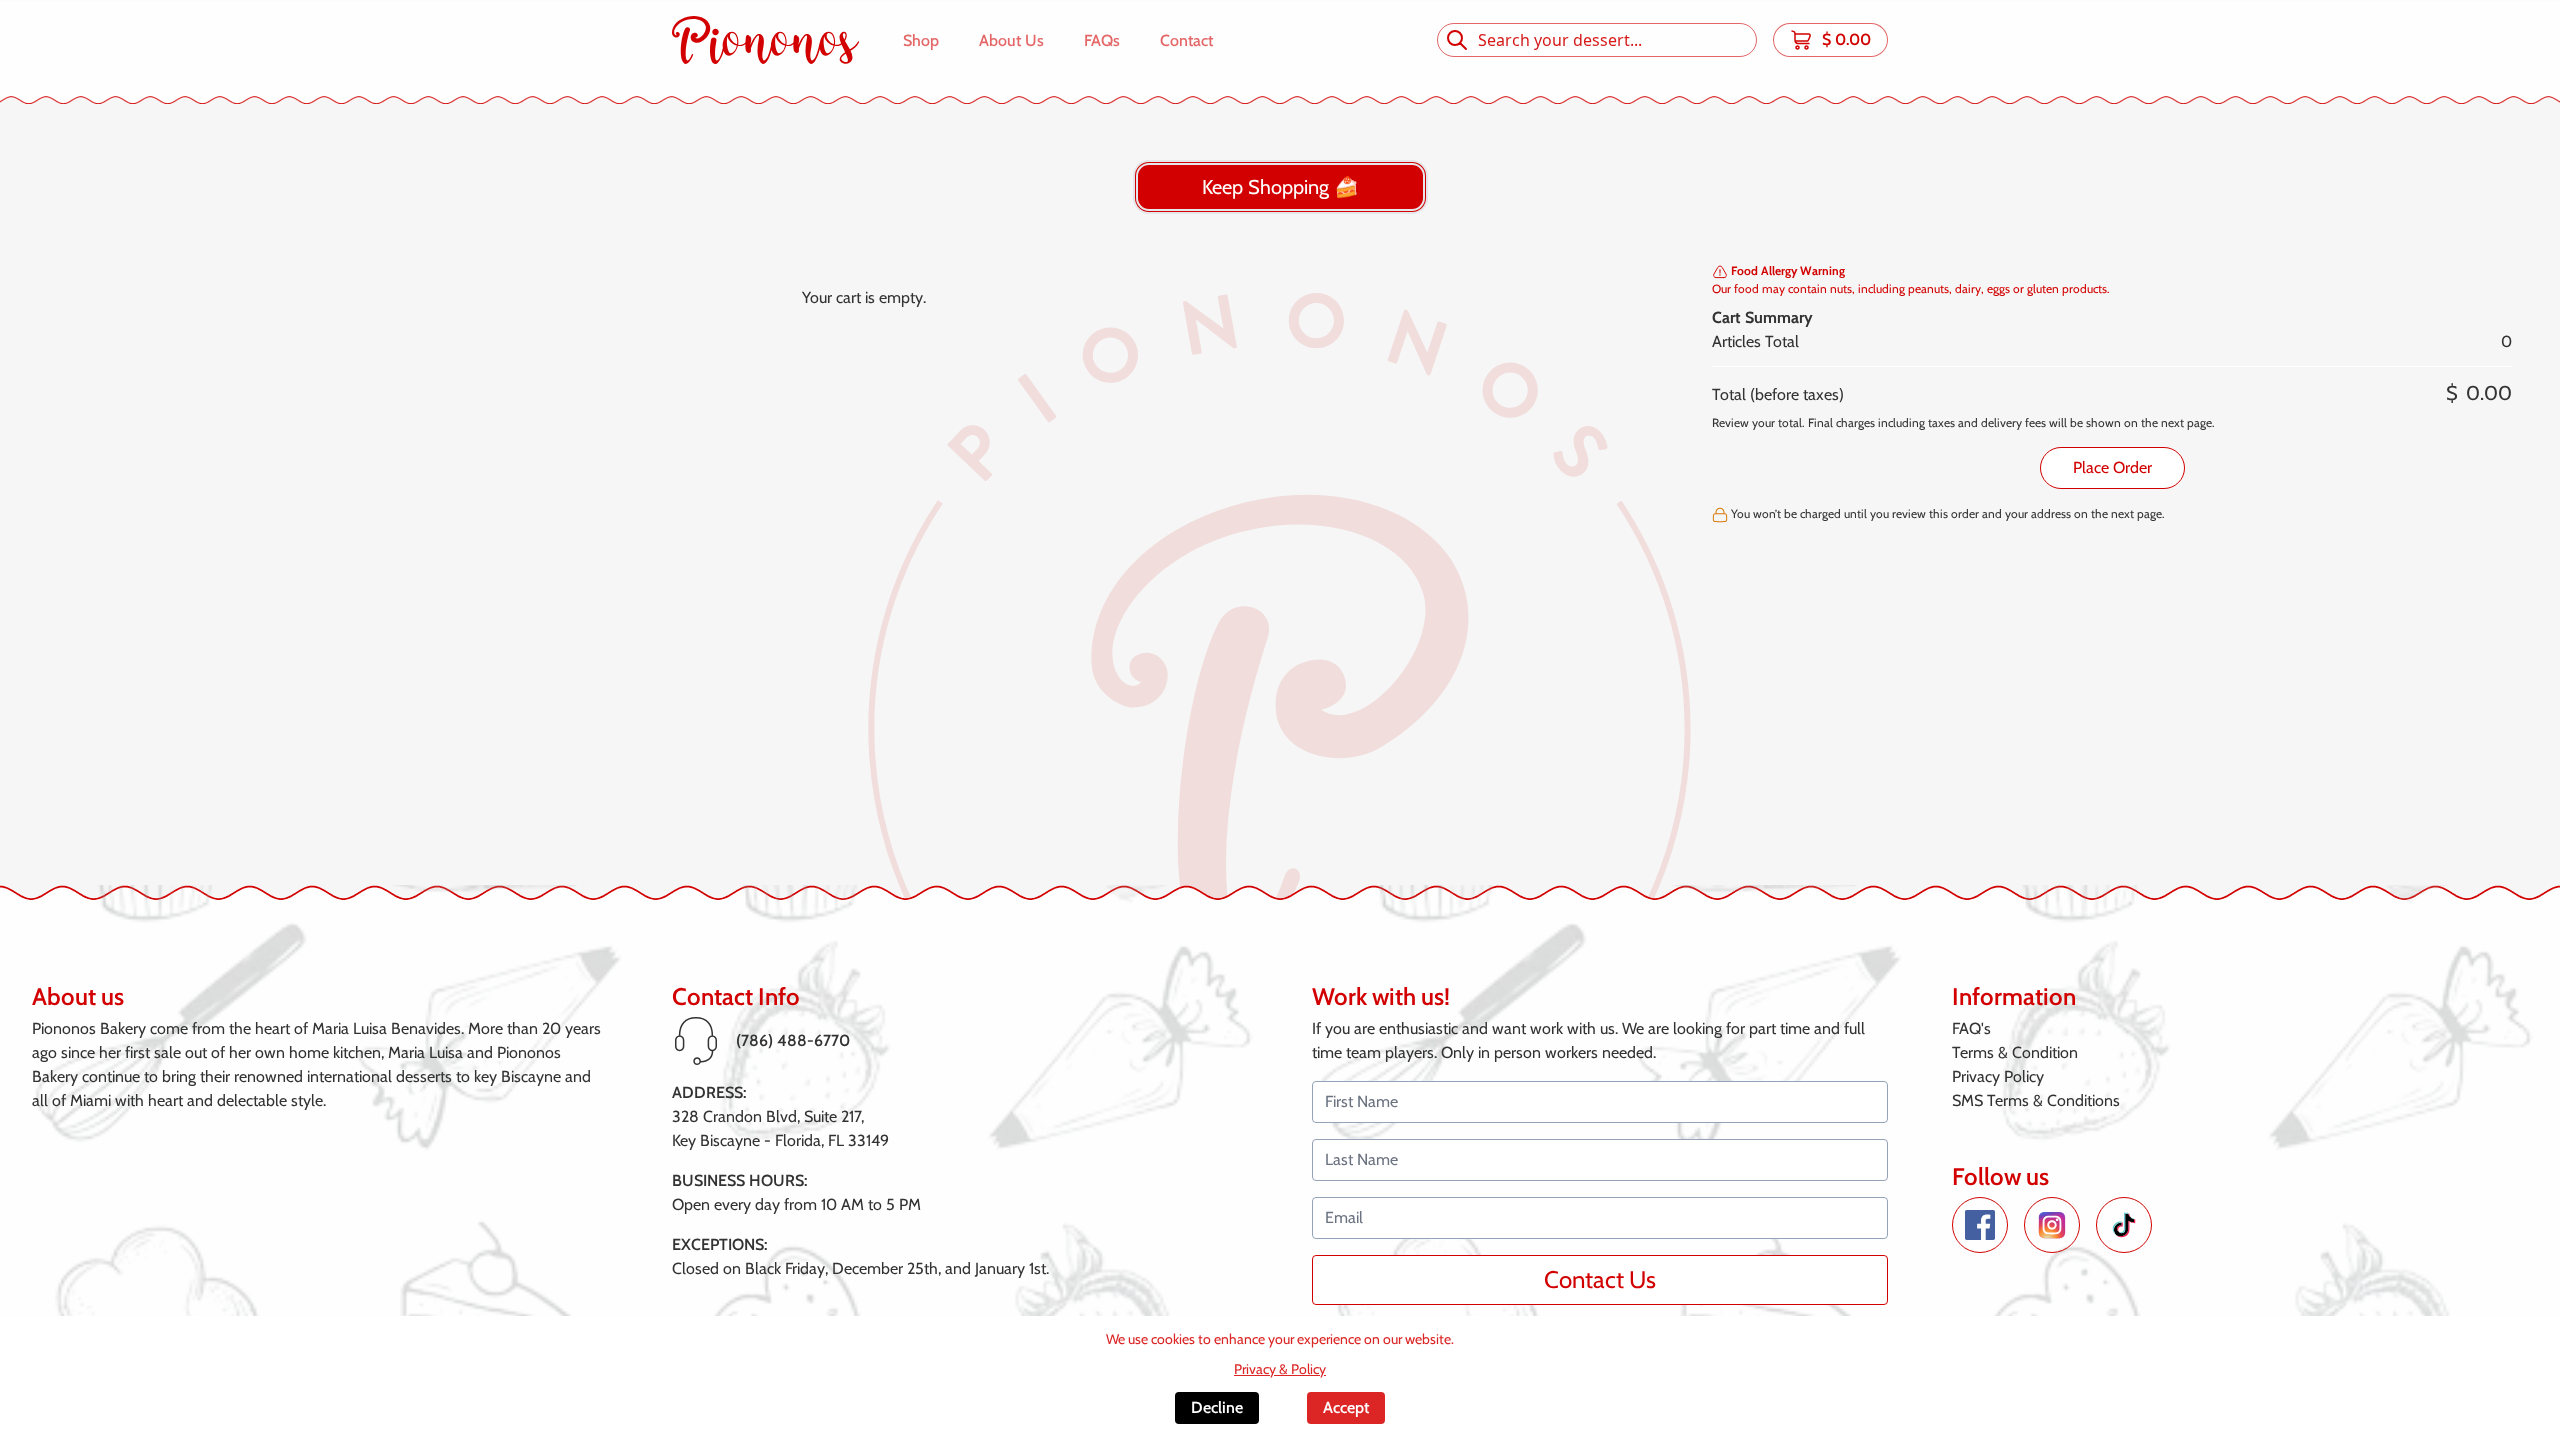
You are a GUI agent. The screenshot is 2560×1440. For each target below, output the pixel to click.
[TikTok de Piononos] (2124, 1225)
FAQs (1102, 40)
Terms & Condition (2015, 1052)
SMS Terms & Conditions (2036, 1100)
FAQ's (1971, 1028)
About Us (1011, 40)
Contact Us (1600, 1279)
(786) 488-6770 (793, 1040)
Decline (1217, 1407)
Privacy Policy (1998, 1076)
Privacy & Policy (1280, 1369)
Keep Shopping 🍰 (1280, 187)
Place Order (2112, 467)
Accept (1346, 1407)
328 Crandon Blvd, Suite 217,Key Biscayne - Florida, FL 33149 (780, 1128)
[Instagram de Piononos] (2052, 1225)
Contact (1186, 40)
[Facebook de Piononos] (1980, 1225)
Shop (921, 40)
